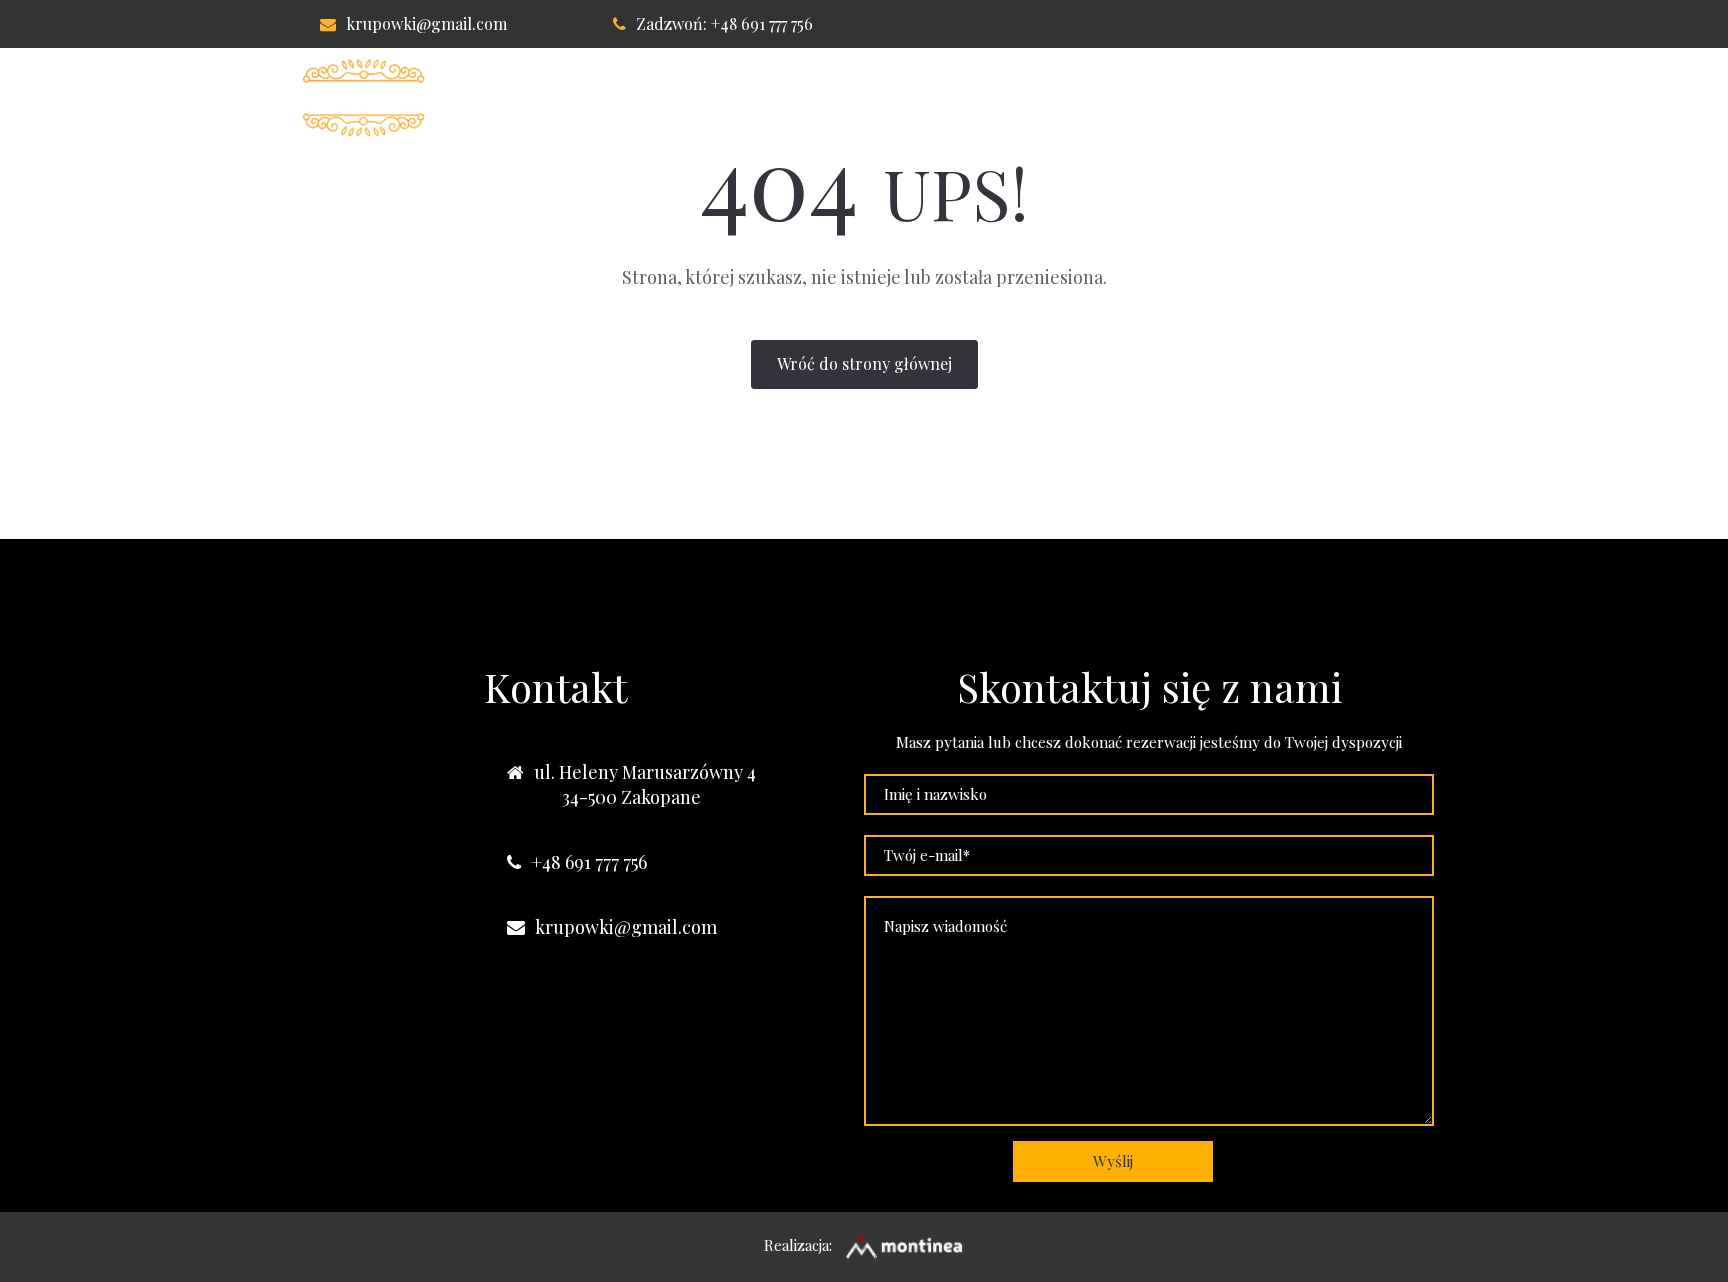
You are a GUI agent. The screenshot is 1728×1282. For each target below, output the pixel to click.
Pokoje (814, 98)
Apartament (936, 98)
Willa (718, 98)
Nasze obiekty (1351, 98)
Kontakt (1212, 98)
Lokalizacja (1082, 98)
